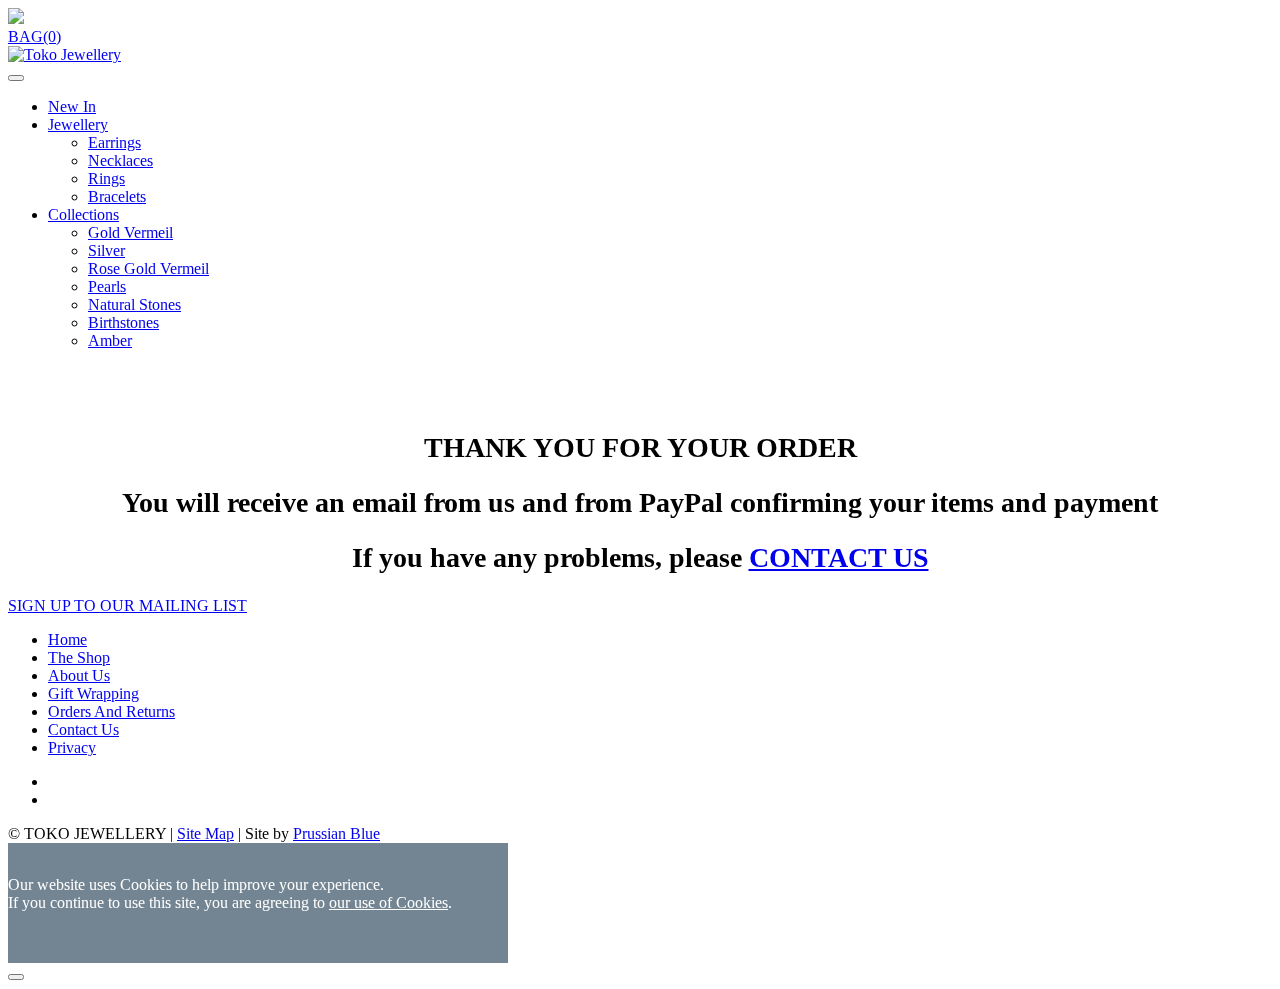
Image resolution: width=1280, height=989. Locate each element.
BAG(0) (34, 36)
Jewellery (78, 124)
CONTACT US (839, 557)
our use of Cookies (388, 902)
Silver (106, 250)
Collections (83, 214)
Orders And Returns (111, 711)
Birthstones (123, 322)
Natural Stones (134, 304)
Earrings (114, 142)
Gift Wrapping (93, 693)
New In (72, 106)
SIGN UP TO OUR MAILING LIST (127, 605)
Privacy (72, 747)
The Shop (79, 657)
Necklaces (120, 160)
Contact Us (83, 729)
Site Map (205, 833)
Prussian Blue (336, 833)
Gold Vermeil (130, 232)
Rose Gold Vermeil (148, 268)
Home (67, 639)
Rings (106, 178)
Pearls (107, 286)
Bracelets (117, 196)
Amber (110, 340)
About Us (79, 675)
